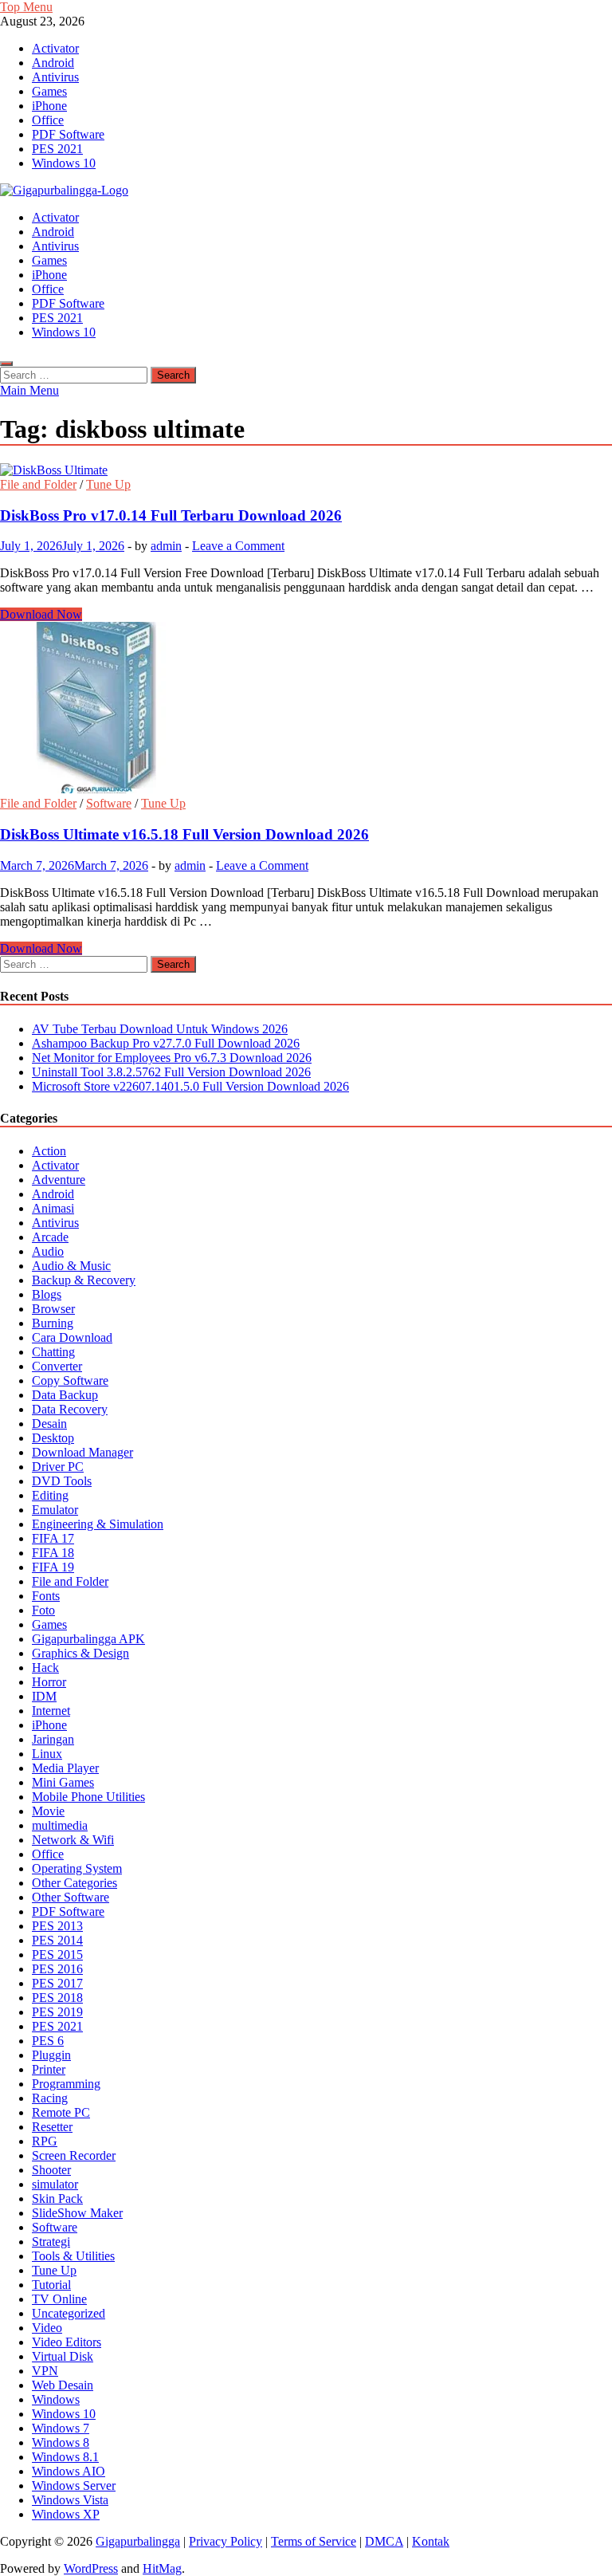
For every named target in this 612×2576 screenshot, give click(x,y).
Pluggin (51, 2055)
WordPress (91, 2568)
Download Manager (82, 1452)
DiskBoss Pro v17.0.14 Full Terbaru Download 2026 (171, 515)
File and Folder (38, 484)
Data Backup (65, 1395)
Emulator (55, 1510)
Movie (48, 1811)
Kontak (431, 2541)
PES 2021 (57, 149)
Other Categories (75, 1883)
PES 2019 (57, 2012)
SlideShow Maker (77, 2213)
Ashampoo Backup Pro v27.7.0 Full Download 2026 (166, 1043)
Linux (47, 1754)
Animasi (53, 1208)
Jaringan (53, 1739)
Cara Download (72, 1337)
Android (53, 63)
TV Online (59, 2299)
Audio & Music (71, 1266)
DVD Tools (62, 1481)
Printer (49, 2069)
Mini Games (63, 1782)
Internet (51, 1711)
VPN (45, 2371)
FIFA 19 (53, 1567)
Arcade (50, 1237)
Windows (56, 2399)
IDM (44, 1696)
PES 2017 (57, 1983)
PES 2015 (57, 1955)
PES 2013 (57, 1926)
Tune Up (108, 484)
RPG (45, 2141)
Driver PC (58, 1467)
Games (49, 91)
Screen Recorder (74, 2155)
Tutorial (51, 2285)
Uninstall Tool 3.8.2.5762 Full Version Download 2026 (171, 1072)
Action (49, 1151)
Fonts (46, 1596)
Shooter (51, 2170)
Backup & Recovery (84, 1280)
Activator (55, 48)
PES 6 (48, 2041)
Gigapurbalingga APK (88, 1639)
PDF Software (68, 134)
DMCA (384, 2541)
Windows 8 (61, 2442)
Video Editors (67, 2342)
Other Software (71, 1897)
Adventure (59, 1180)
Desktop (53, 1438)
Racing (50, 2098)
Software (109, 803)
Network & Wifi (73, 1840)
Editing (50, 1495)
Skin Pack (57, 2198)
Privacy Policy (226, 2541)
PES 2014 (57, 1940)
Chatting (53, 1352)
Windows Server (74, 2486)
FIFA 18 (53, 1553)
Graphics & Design (80, 1653)
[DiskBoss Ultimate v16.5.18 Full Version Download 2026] (306, 709)
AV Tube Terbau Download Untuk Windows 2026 (160, 1029)
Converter (57, 1366)
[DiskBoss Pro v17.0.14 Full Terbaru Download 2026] (306, 470)
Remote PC (61, 2112)
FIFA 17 (53, 1538)
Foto (43, 1610)
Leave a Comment (238, 546)
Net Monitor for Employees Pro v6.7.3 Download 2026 (172, 1058)
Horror (49, 1682)
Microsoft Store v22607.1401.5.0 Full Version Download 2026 (190, 1086)
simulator (55, 2184)
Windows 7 (61, 2428)
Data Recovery (70, 1409)
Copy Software (70, 1380)
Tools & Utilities (73, 2256)
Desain (49, 1424)
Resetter (52, 2127)
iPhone (49, 106)
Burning (53, 1323)
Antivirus (55, 77)
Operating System (77, 1868)
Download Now (41, 614)
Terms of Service (314, 2541)
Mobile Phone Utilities (88, 1797)
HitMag (162, 2568)
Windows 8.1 (65, 2457)
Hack (45, 1668)
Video (47, 2328)
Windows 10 (64, 163)
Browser (53, 1309)
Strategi (51, 2242)
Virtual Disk (63, 2356)
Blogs (47, 1294)
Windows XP (66, 2514)
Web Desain (63, 2385)
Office (48, 120)
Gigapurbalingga (138, 2541)
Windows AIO (69, 2471)
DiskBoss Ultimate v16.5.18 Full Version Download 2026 (184, 834)
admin (166, 546)
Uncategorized (69, 2313)
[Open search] (6, 364)
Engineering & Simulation (98, 1524)
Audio (48, 1251)
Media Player (65, 1768)
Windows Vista (70, 2500)
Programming (66, 2084)
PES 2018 (57, 1998)
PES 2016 (57, 1969)
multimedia (60, 1825)
